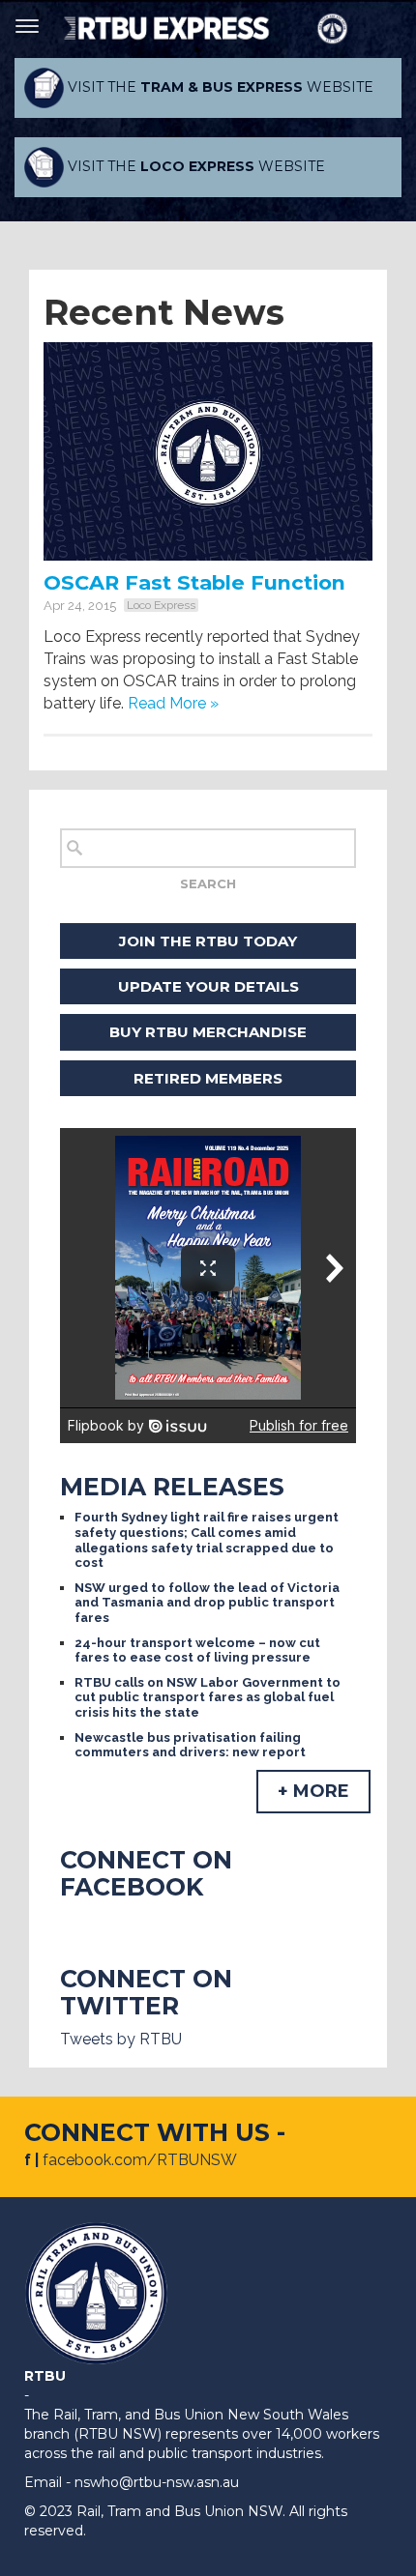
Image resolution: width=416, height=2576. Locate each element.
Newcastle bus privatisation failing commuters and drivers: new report (190, 1745)
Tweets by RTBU (121, 2039)
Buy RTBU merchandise (208, 1032)
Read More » (173, 703)
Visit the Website (219, 87)
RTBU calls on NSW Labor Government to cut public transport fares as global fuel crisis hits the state (208, 1697)
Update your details (208, 986)
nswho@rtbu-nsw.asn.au (157, 2482)
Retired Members (208, 1078)
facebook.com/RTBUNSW (140, 2160)
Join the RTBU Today (208, 941)
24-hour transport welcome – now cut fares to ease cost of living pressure (197, 1650)
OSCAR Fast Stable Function (194, 582)
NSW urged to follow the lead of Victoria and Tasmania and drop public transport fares (207, 1603)
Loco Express (161, 605)
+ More (313, 1791)
